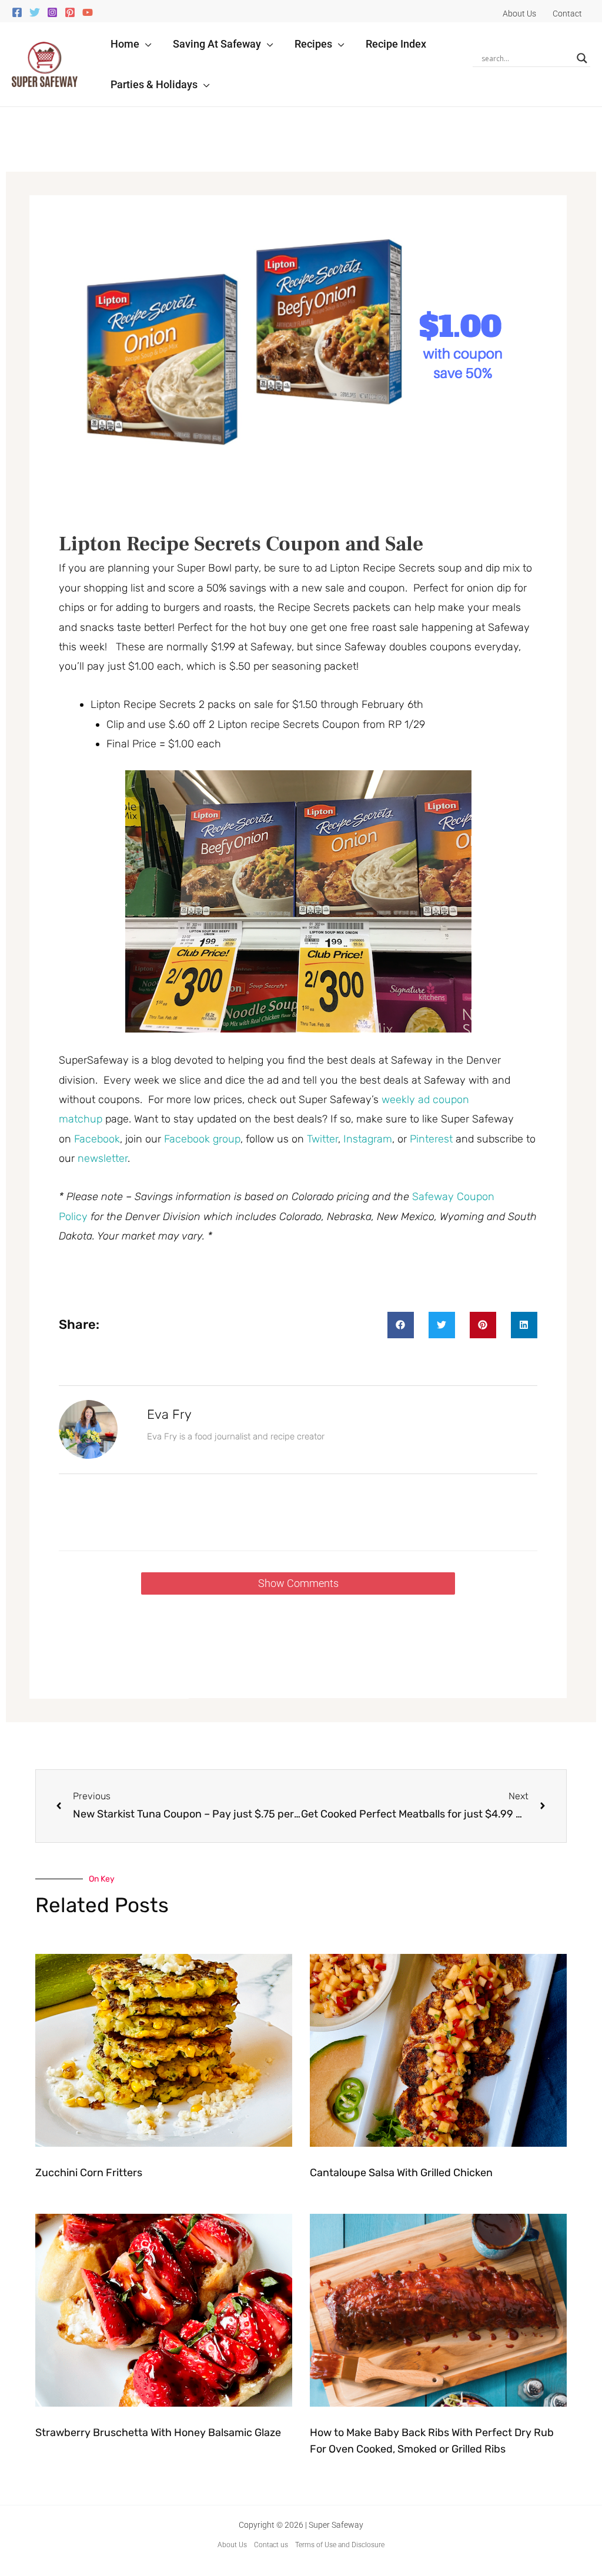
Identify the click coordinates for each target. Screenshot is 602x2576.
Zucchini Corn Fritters (89, 2173)
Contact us (271, 2545)
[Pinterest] (70, 12)
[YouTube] (88, 12)
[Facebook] (17, 12)
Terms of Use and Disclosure (340, 2545)
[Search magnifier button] (582, 58)
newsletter (103, 1158)
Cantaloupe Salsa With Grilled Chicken (401, 2173)
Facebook (97, 1139)
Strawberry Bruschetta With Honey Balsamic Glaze (158, 2433)
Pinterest (433, 1139)
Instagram (368, 1139)
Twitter (322, 1139)
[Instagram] (52, 12)
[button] (146, 44)
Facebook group (202, 1139)
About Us (232, 2545)
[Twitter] (35, 12)
